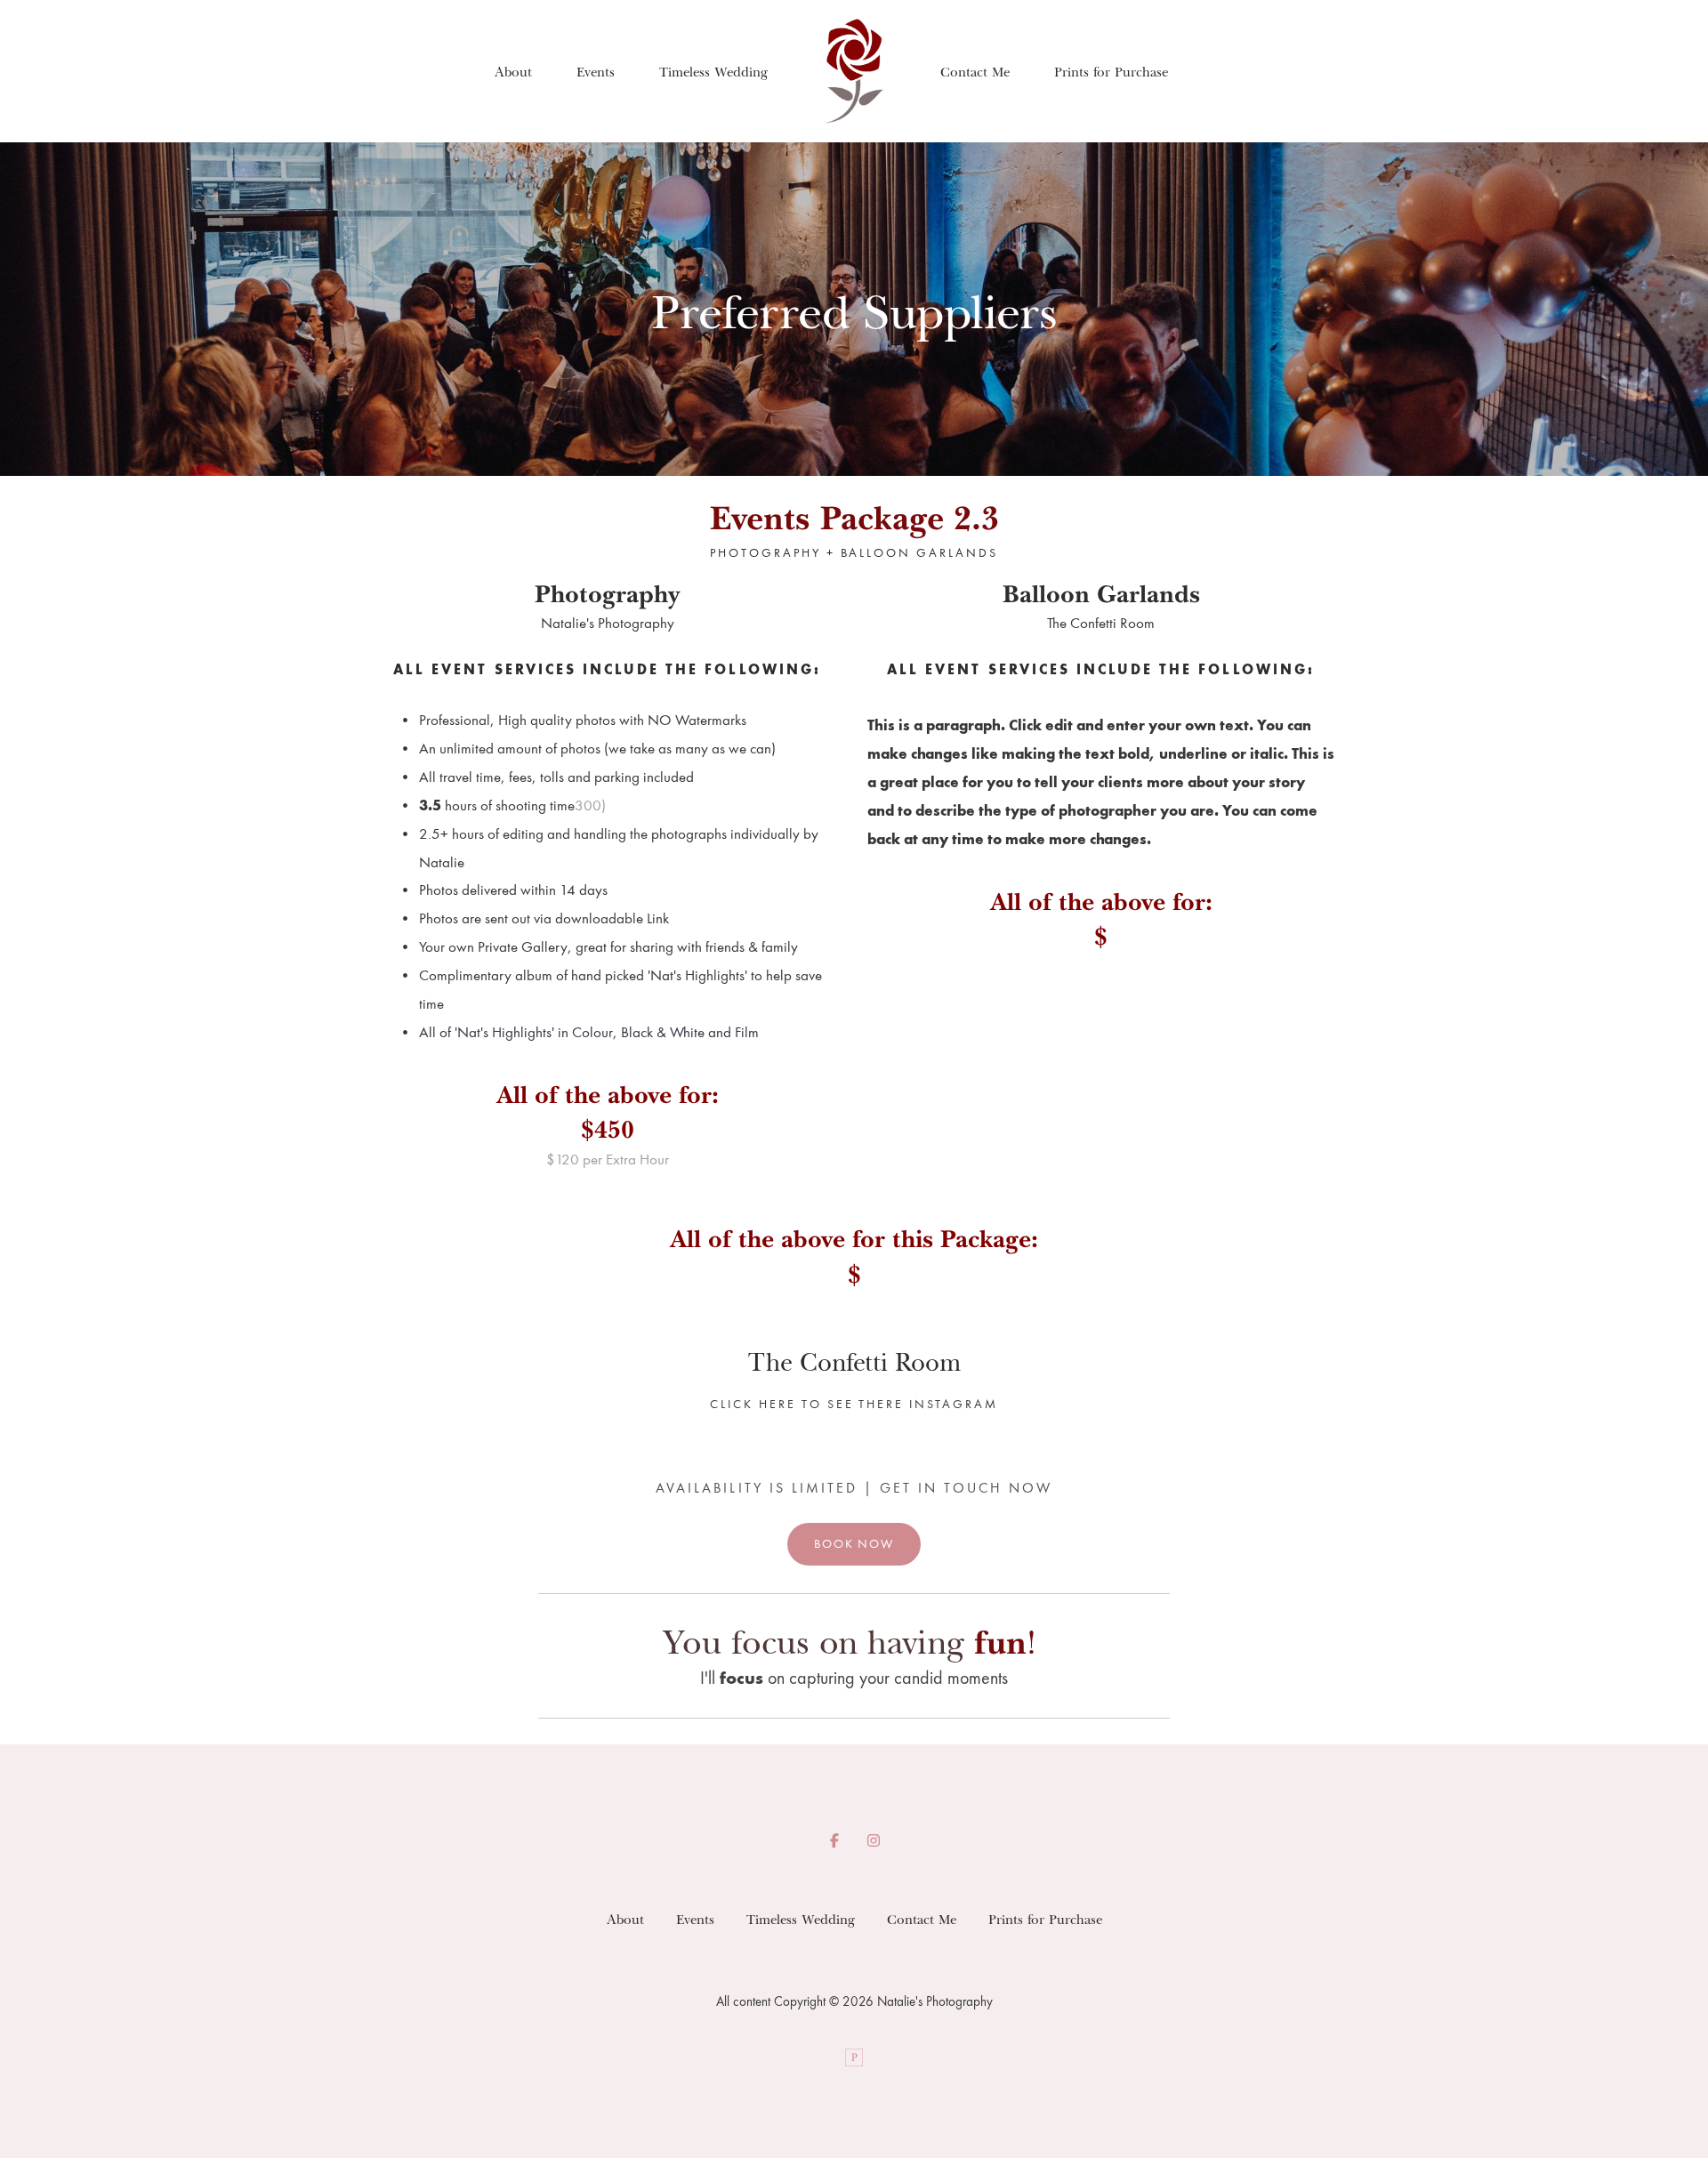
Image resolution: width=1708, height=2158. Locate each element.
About (513, 72)
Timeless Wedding (713, 72)
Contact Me (975, 72)
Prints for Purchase (1111, 72)
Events (596, 72)
